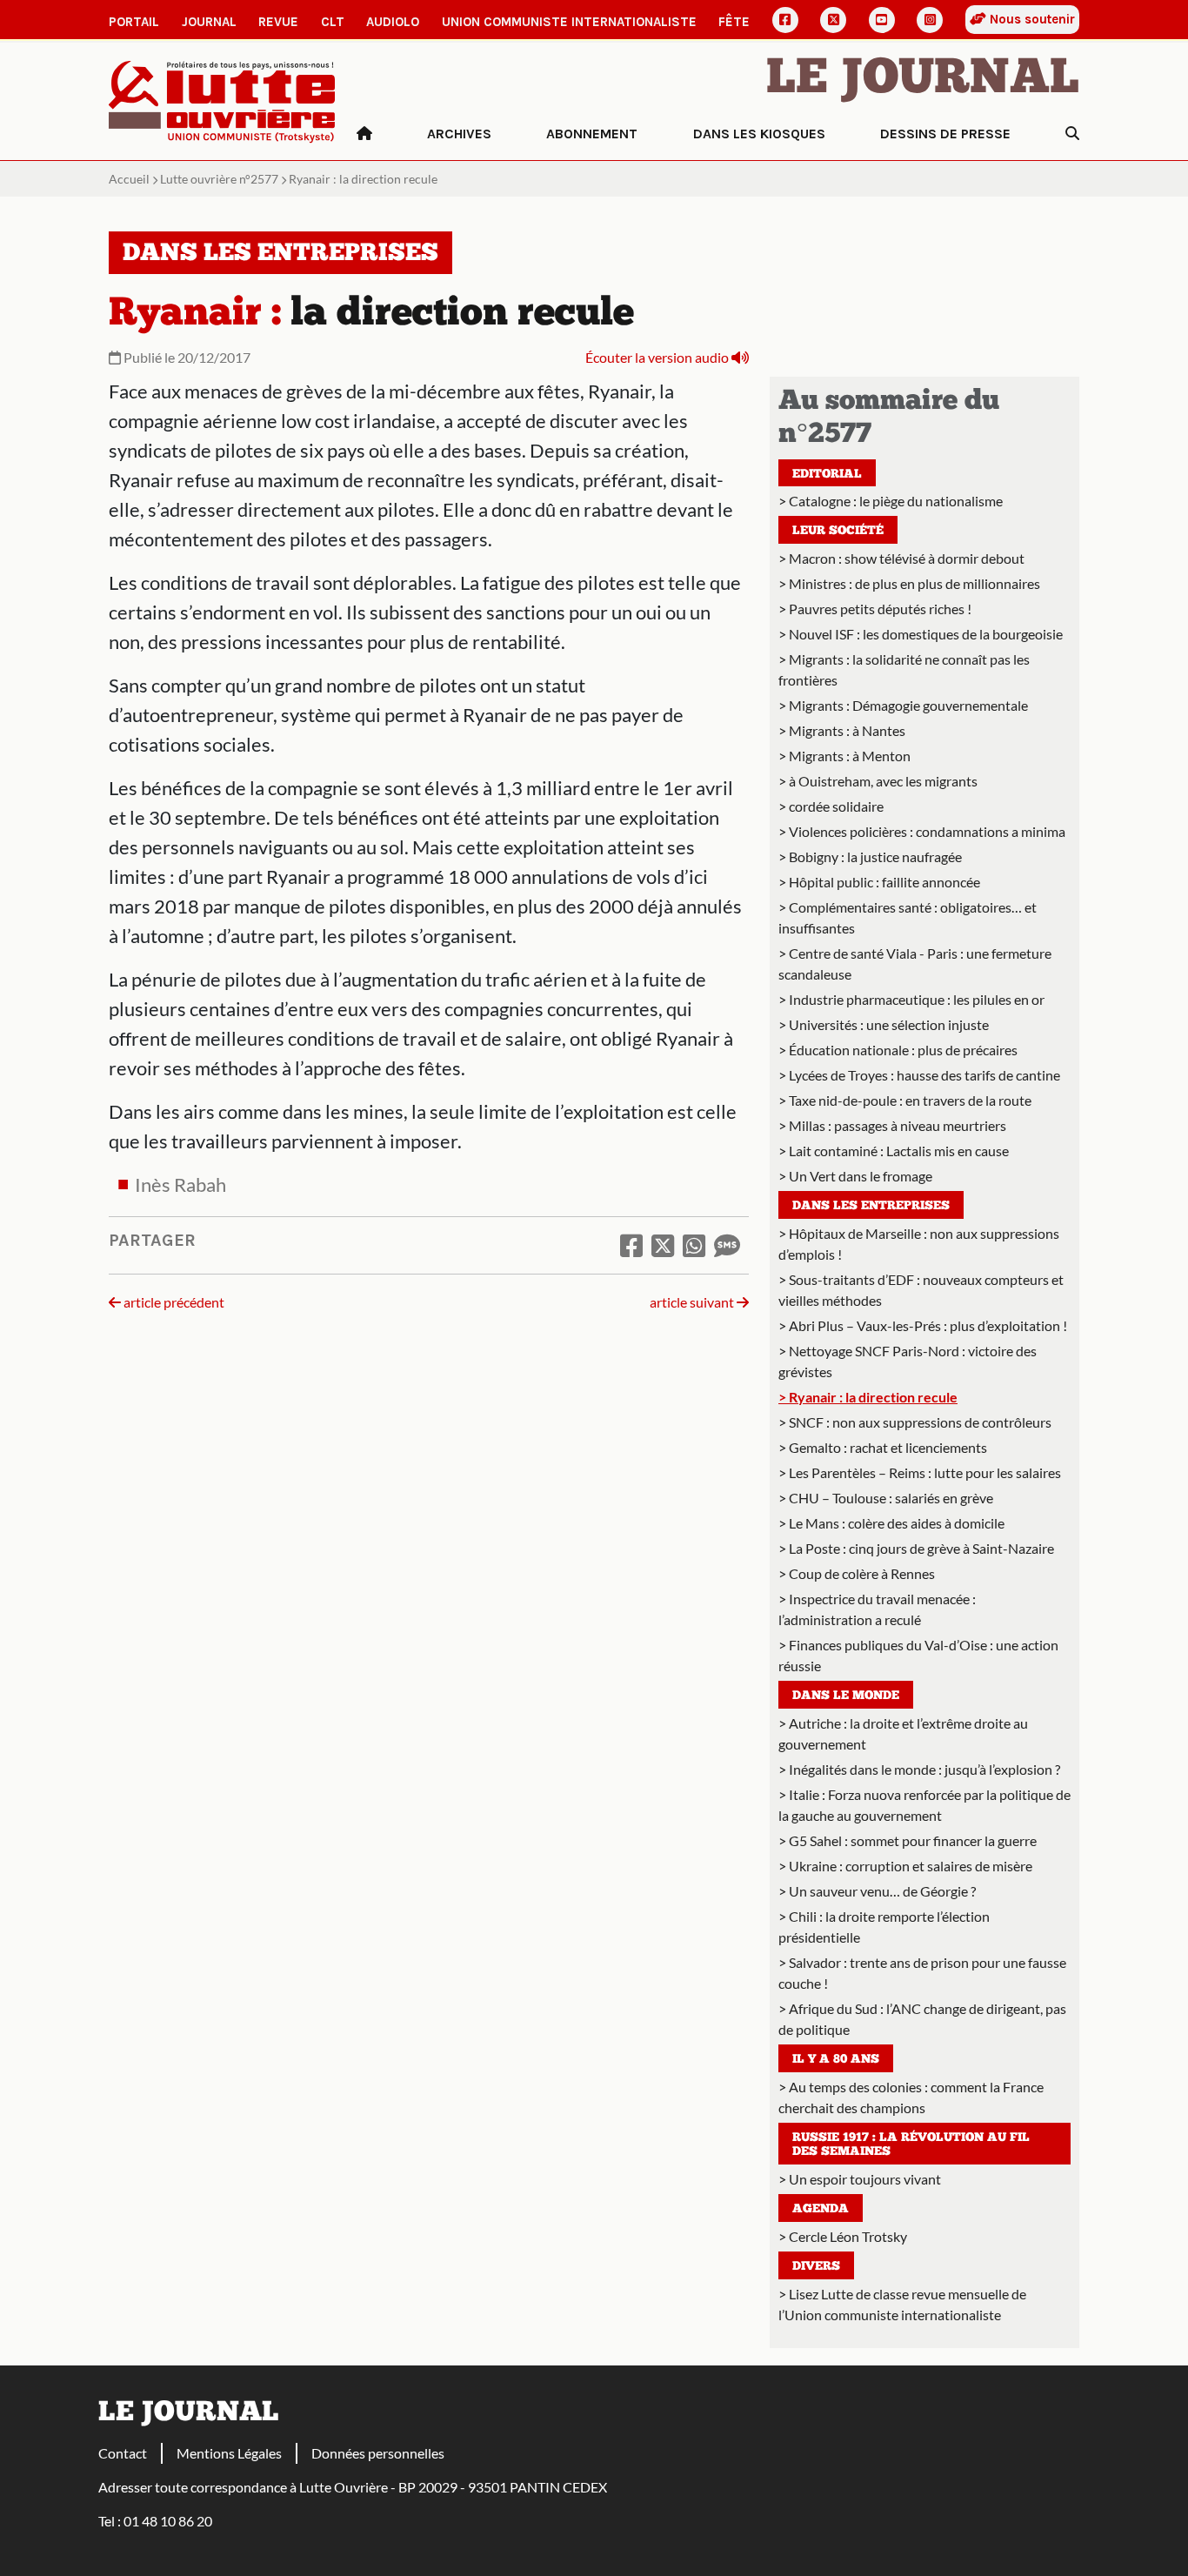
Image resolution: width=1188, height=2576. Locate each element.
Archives (459, 134)
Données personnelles (378, 2453)
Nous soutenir (1031, 19)
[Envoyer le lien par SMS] (727, 1245)
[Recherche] (1072, 134)
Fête (734, 22)
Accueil (129, 179)
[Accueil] (364, 134)
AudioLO (393, 22)
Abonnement (592, 134)
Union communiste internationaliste (569, 22)
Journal (209, 22)
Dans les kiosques (759, 134)
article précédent (173, 1302)
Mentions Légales (229, 2453)
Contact (123, 2453)
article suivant (693, 1302)
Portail (134, 22)
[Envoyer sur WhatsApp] (694, 1245)
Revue (278, 22)
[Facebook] (785, 20)
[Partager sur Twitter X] (663, 1245)
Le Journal (923, 80)
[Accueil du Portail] (222, 100)
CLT (333, 22)
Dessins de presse (945, 134)
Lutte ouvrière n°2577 (219, 179)
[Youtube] (882, 20)
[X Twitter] (833, 20)
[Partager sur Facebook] (631, 1245)
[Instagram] (930, 20)
